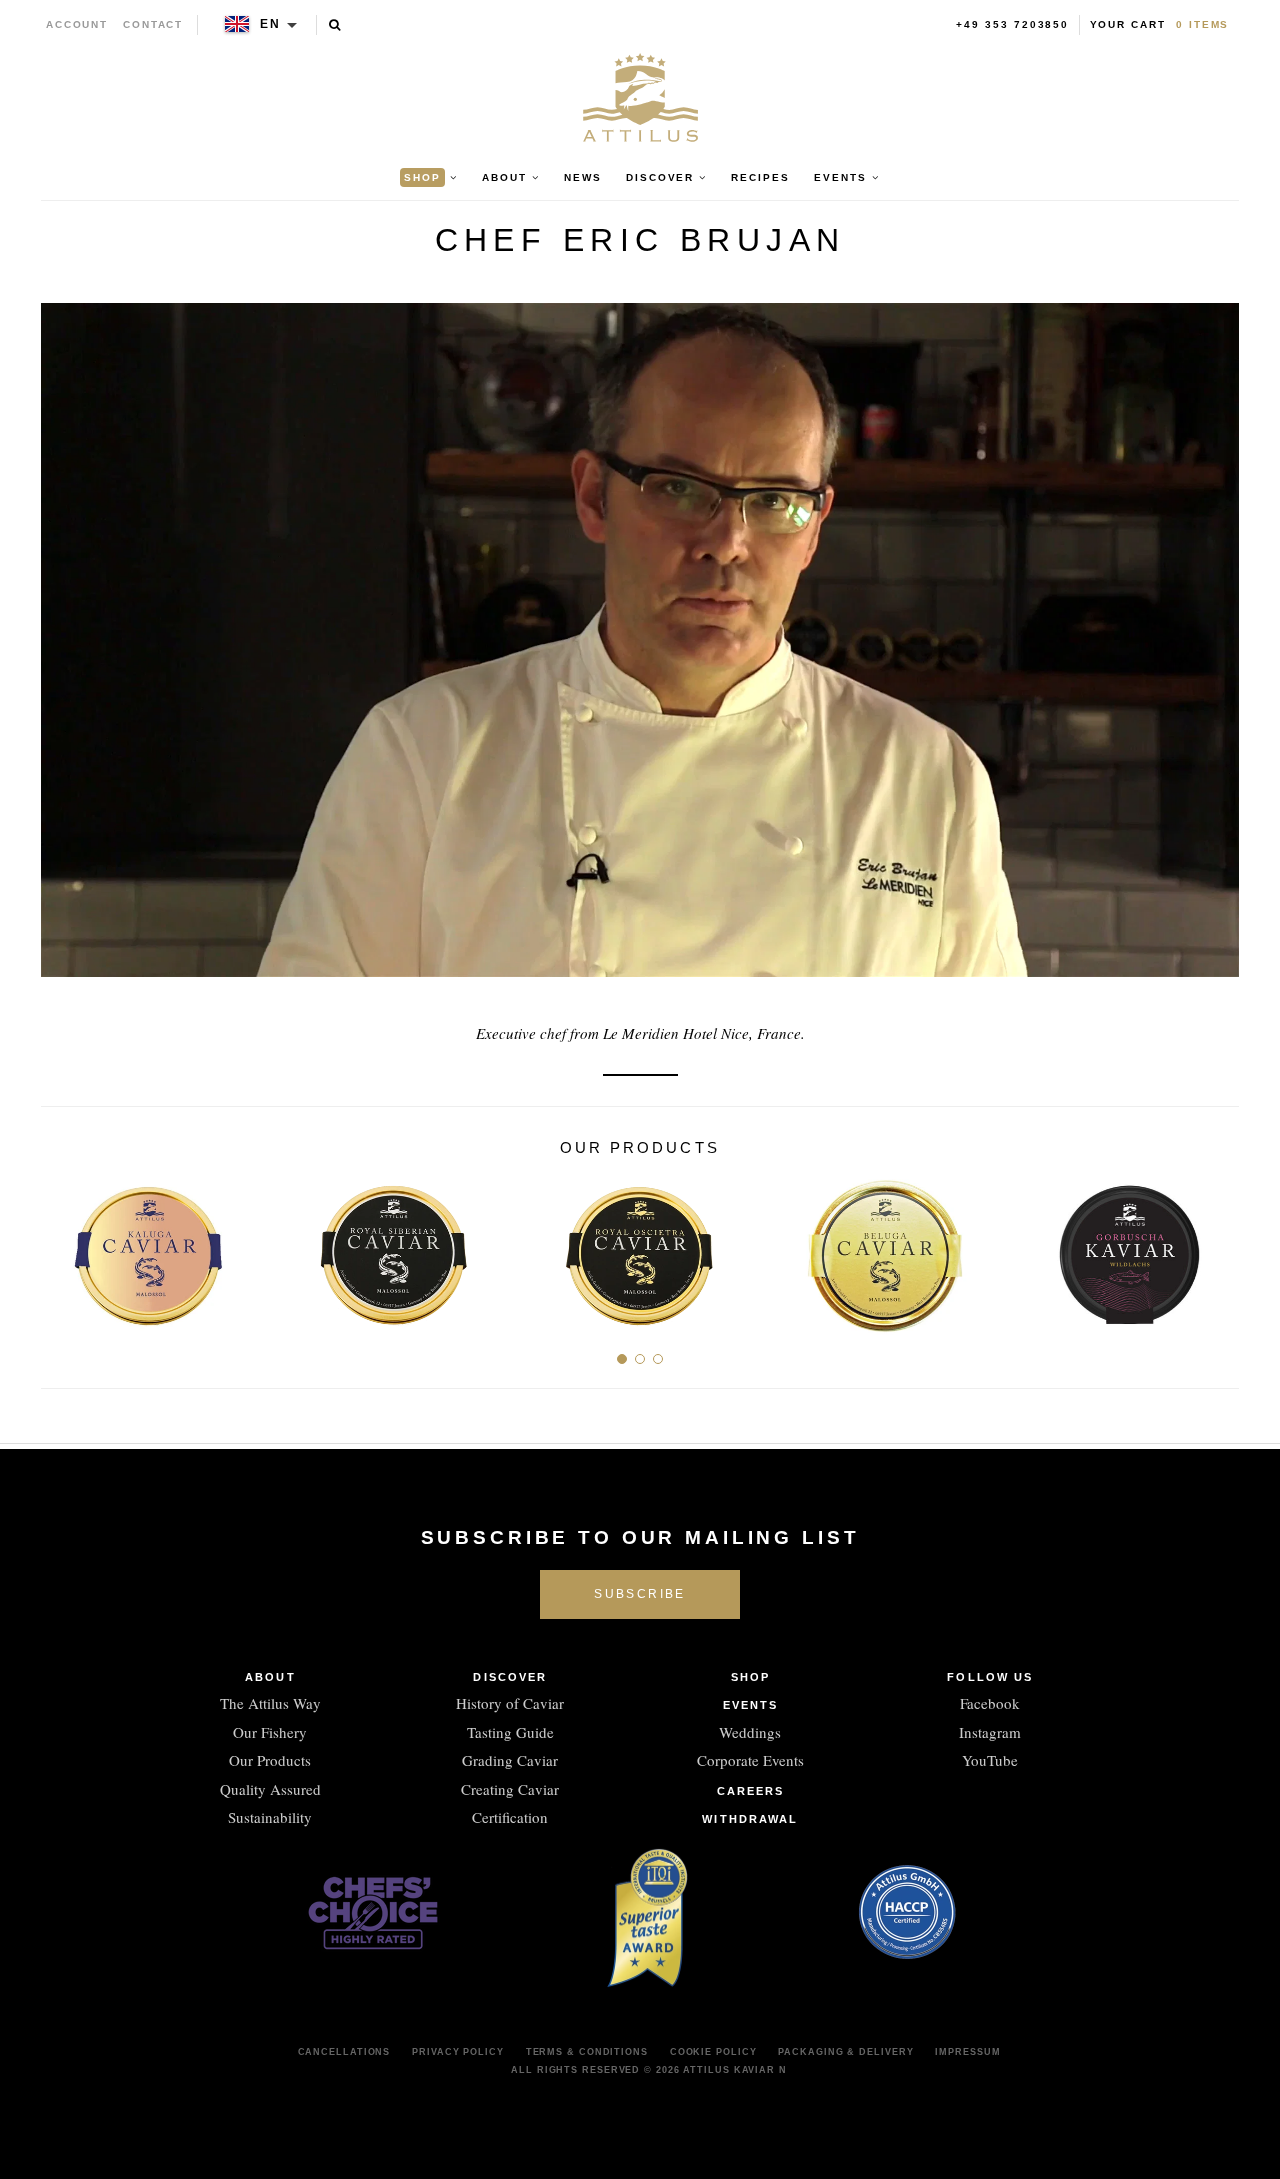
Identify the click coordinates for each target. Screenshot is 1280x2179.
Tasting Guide (510, 1732)
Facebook (990, 1703)
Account (77, 24)
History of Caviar (510, 1703)
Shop (750, 1677)
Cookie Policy (713, 2052)
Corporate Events (750, 1760)
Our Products (270, 1760)
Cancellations (344, 2052)
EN (270, 24)
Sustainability (270, 1817)
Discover (510, 1677)
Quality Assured (270, 1789)
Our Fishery (270, 1732)
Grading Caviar (510, 1760)
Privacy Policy (458, 2052)
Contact (153, 24)
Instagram (990, 1732)
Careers (751, 1791)
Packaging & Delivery (845, 2052)
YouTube (990, 1760)
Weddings (750, 1732)
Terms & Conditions (587, 2052)
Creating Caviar (510, 1789)
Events (751, 1705)
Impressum (967, 2052)
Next (1216, 1247)
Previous (63, 1247)
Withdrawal (750, 1819)
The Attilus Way (270, 1703)
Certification (510, 1817)
